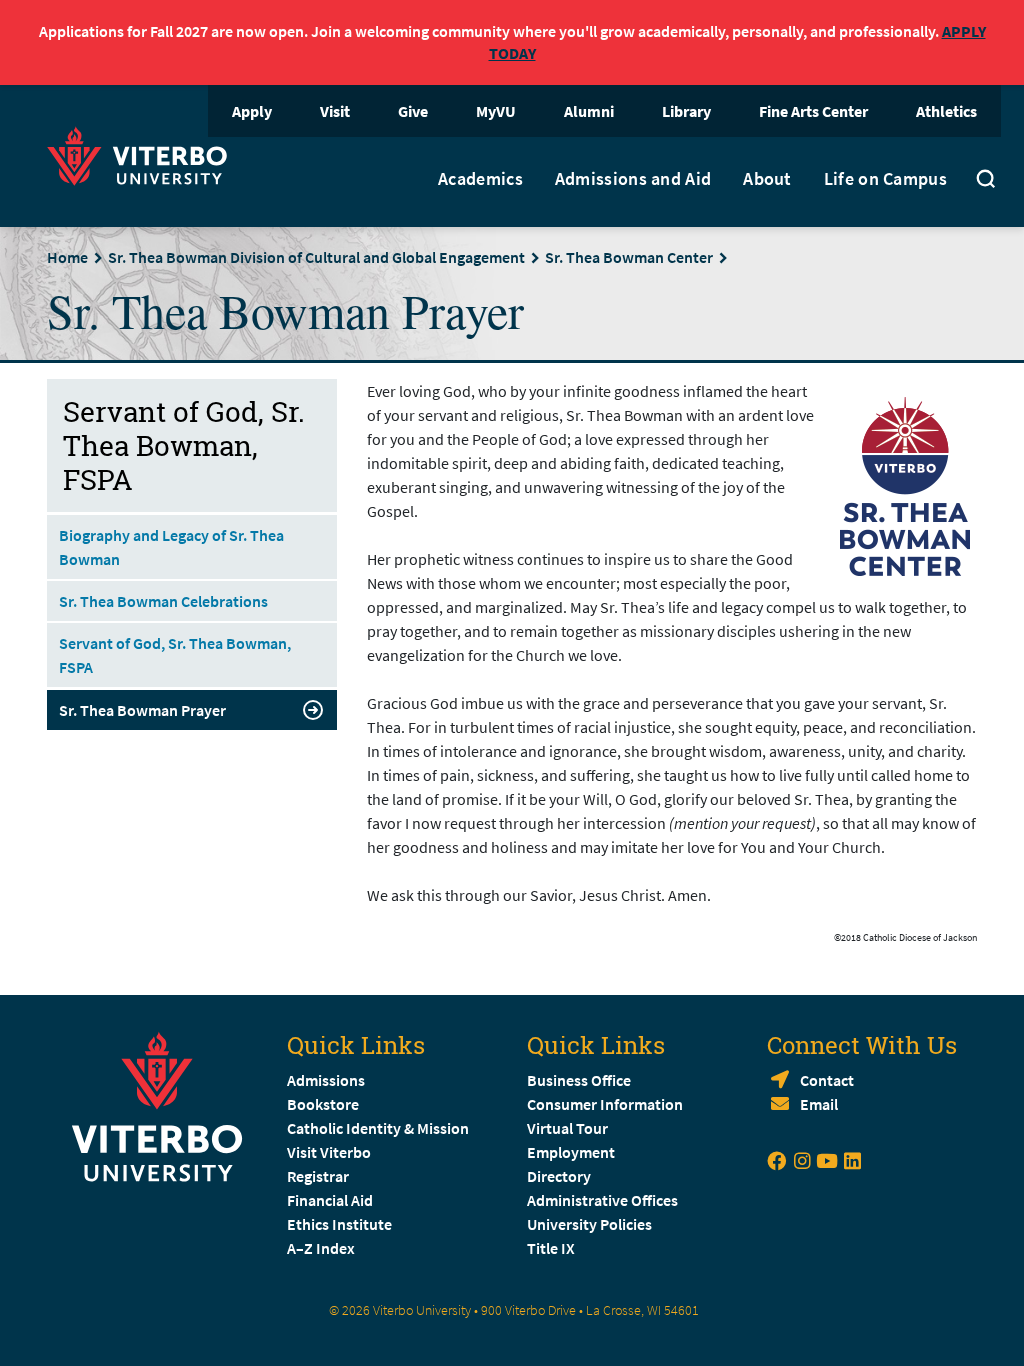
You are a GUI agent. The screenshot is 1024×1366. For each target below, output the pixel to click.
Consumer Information (605, 1104)
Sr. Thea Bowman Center (629, 257)
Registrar (318, 1176)
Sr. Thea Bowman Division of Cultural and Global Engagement (316, 257)
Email (819, 1104)
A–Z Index (321, 1248)
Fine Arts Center (813, 111)
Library (686, 111)
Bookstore (323, 1104)
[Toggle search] (986, 182)
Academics (480, 179)
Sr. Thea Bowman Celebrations (163, 601)
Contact (827, 1080)
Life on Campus (885, 179)
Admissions (326, 1080)
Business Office (579, 1080)
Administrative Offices (602, 1200)
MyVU (496, 111)
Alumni (589, 111)
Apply (252, 111)
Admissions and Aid (633, 179)
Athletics (946, 111)
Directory (560, 1176)
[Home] (143, 153)
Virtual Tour (567, 1128)
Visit (335, 111)
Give (413, 111)
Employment (571, 1152)
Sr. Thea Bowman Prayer (142, 710)
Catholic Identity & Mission (378, 1128)
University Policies (589, 1224)
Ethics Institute (339, 1224)
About (767, 179)
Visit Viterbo (329, 1152)
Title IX (551, 1248)
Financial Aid (330, 1200)
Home (67, 257)
